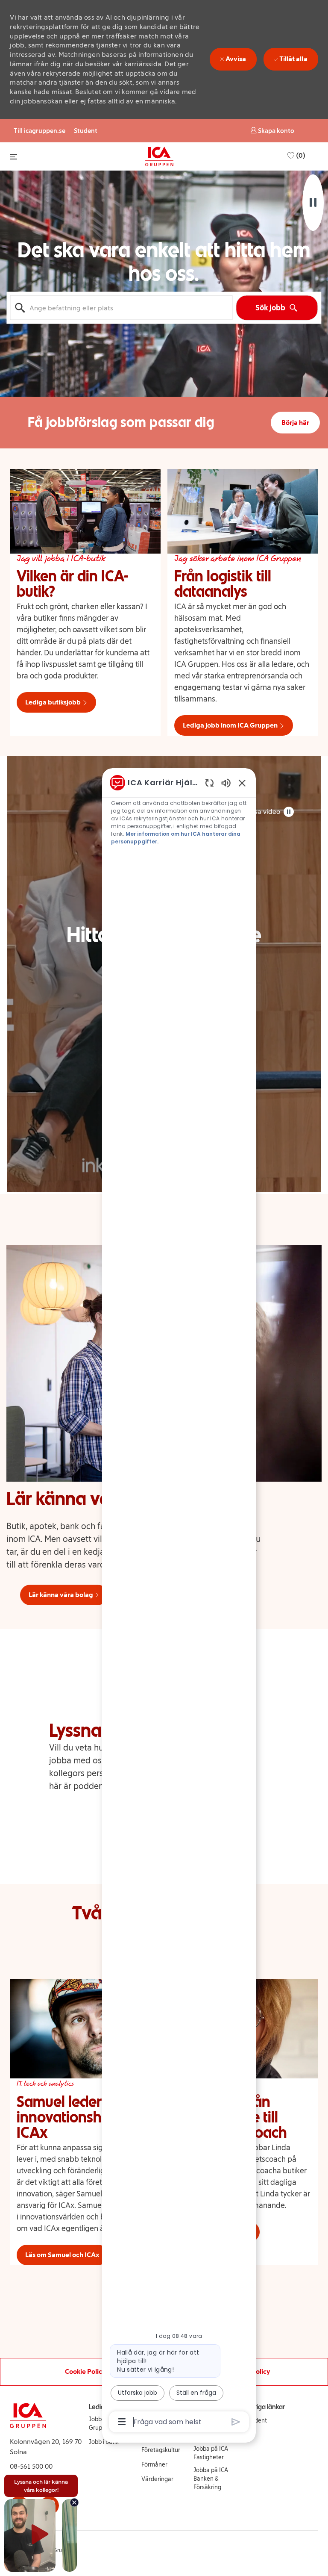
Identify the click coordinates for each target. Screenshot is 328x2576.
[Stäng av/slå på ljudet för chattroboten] (226, 783)
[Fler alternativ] (122, 2422)
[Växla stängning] (14, 157)
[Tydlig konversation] (209, 783)
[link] (161, 2450)
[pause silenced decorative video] (313, 203)
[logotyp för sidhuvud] (159, 156)
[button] (272, 131)
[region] (179, 1602)
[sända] (236, 2422)
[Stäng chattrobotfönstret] (242, 783)
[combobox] (121, 308)
